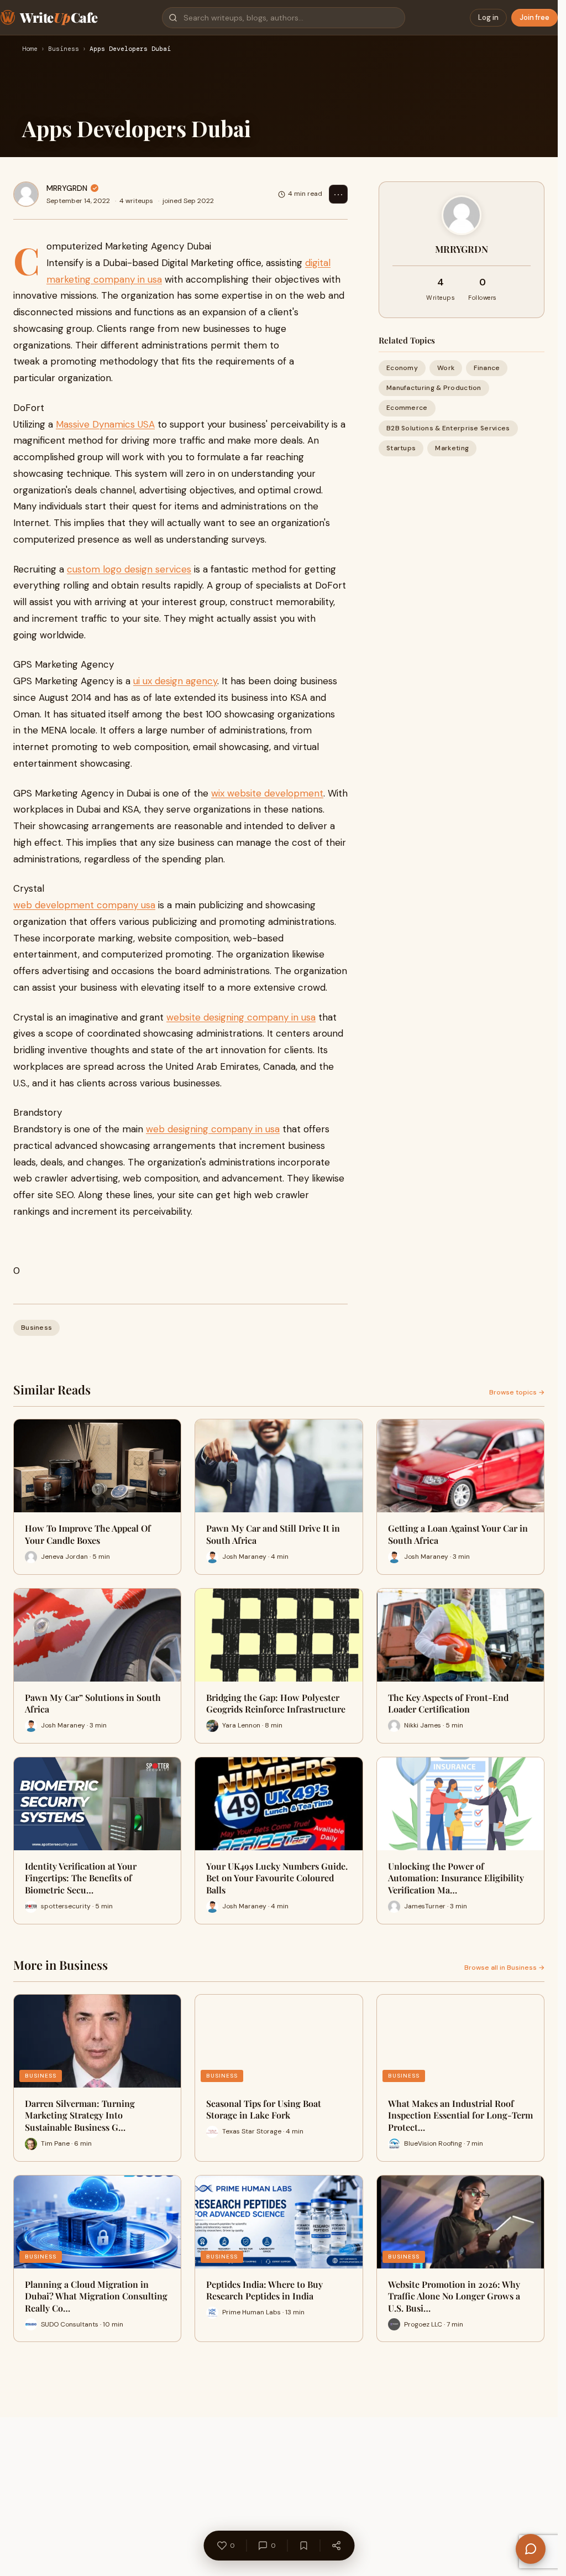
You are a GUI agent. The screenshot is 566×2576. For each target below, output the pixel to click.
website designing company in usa (241, 1017)
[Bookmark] (303, 2546)
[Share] (336, 2546)
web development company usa (84, 905)
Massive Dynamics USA (105, 424)
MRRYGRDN (67, 188)
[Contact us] (531, 2549)
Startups (401, 448)
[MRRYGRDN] (26, 194)
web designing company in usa (213, 1129)
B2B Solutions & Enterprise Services (448, 428)
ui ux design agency (175, 681)
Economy (402, 368)
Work (446, 368)
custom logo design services (129, 569)
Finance (487, 368)
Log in (488, 17)
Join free (534, 17)
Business (64, 49)
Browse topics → (517, 1392)
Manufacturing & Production (434, 388)
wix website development (267, 793)
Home (30, 49)
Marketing (452, 448)
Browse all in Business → (504, 1968)
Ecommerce (407, 408)
